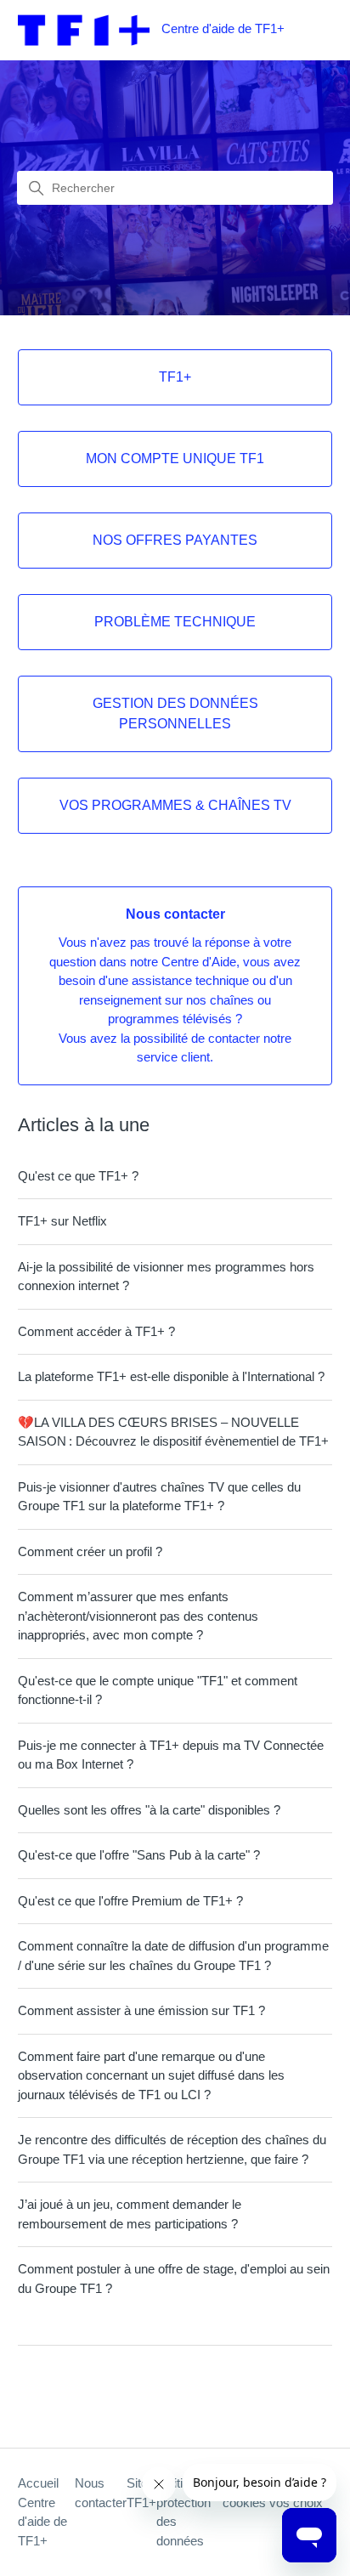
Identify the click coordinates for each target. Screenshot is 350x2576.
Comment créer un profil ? (90, 1551)
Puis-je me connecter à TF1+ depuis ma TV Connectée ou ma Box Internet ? (171, 1755)
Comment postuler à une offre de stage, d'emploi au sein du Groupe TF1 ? (174, 2279)
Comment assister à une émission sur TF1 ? (141, 2010)
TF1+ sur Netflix (62, 1221)
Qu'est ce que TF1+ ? (78, 1176)
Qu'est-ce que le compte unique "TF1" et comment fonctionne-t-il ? (158, 1690)
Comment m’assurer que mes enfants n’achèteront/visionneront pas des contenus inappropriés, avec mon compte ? (138, 1616)
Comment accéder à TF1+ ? (96, 1331)
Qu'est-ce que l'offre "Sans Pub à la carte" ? (139, 1855)
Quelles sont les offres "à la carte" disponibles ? (149, 1810)
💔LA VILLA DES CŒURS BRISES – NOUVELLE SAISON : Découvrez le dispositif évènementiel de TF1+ (173, 1432)
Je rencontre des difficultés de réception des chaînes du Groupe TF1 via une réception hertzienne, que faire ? (172, 2149)
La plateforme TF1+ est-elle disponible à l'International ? (171, 1376)
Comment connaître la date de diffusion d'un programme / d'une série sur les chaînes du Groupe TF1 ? (173, 1956)
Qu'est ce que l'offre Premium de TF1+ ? (130, 1901)
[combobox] (175, 188)
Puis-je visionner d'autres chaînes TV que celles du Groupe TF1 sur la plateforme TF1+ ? (159, 1497)
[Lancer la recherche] (37, 189)
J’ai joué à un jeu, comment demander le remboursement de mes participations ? (130, 2214)
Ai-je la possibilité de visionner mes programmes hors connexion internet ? (166, 1277)
